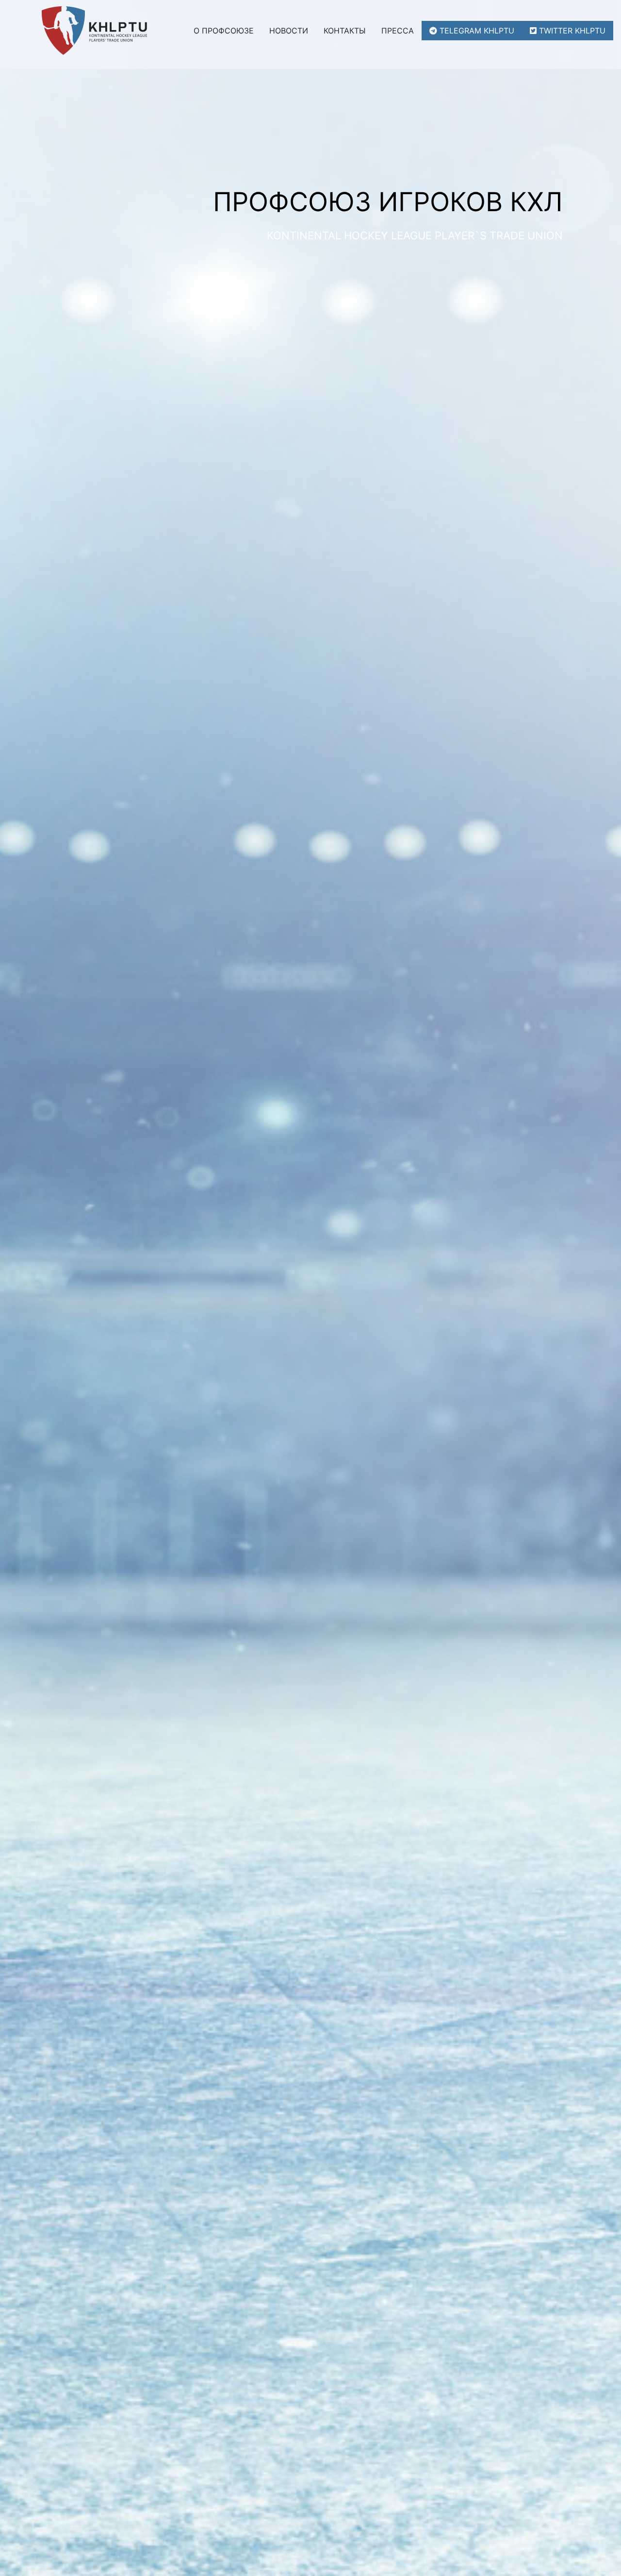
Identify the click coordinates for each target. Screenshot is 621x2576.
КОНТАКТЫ (345, 31)
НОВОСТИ (289, 31)
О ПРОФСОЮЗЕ (224, 31)
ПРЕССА (398, 31)
